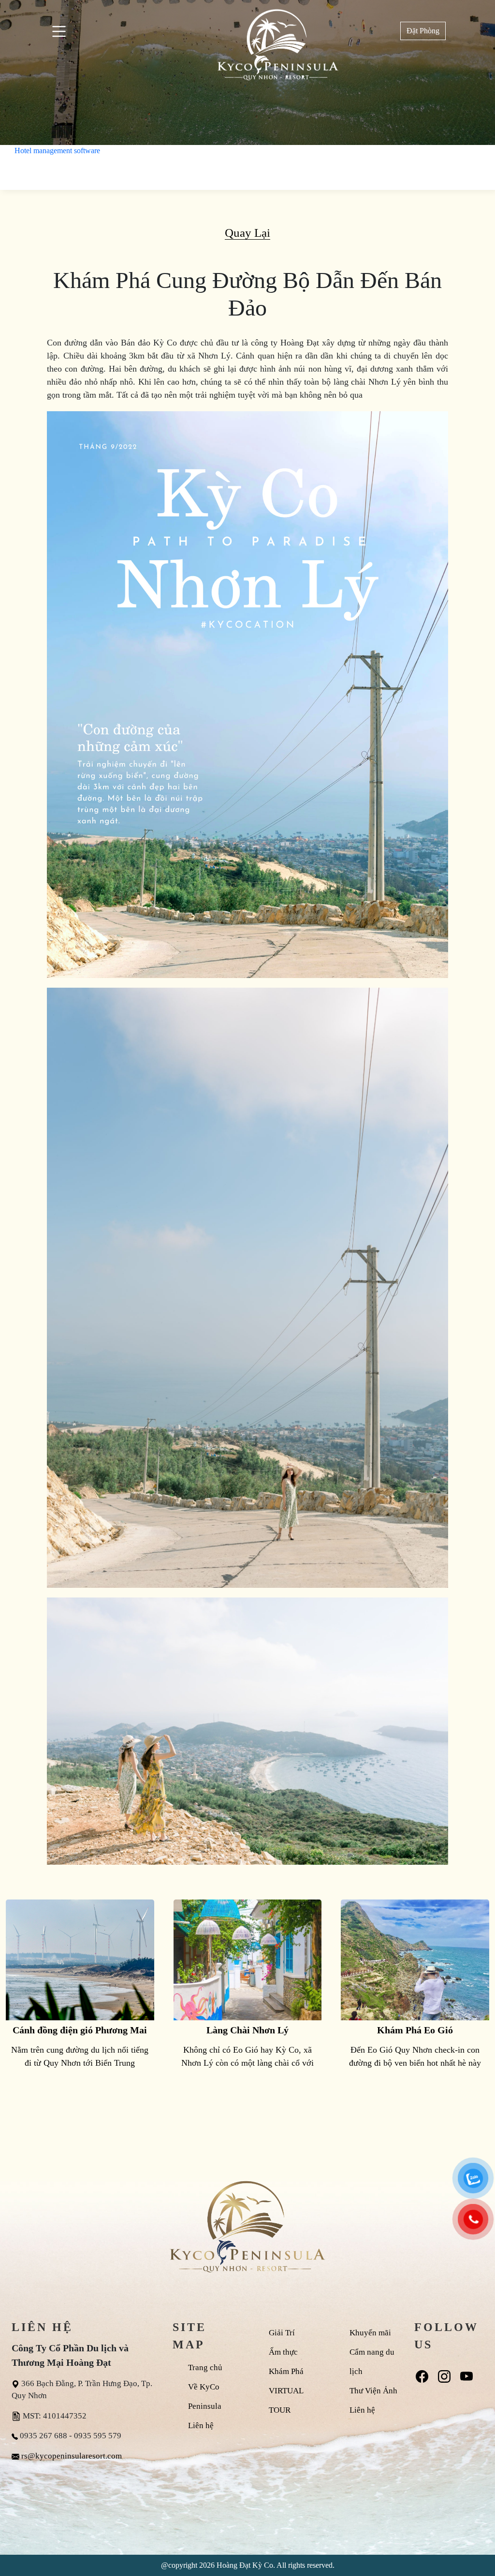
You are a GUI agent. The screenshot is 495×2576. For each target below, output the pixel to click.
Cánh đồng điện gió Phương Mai (80, 2030)
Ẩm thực (283, 2352)
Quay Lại (247, 233)
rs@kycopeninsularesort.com (72, 2456)
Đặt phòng (423, 31)
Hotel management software (57, 151)
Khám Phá (286, 2371)
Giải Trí (282, 2333)
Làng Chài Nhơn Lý (247, 2030)
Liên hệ (201, 2425)
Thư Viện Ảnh (373, 2391)
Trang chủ (205, 2367)
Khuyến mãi (370, 2333)
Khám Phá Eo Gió (415, 2030)
